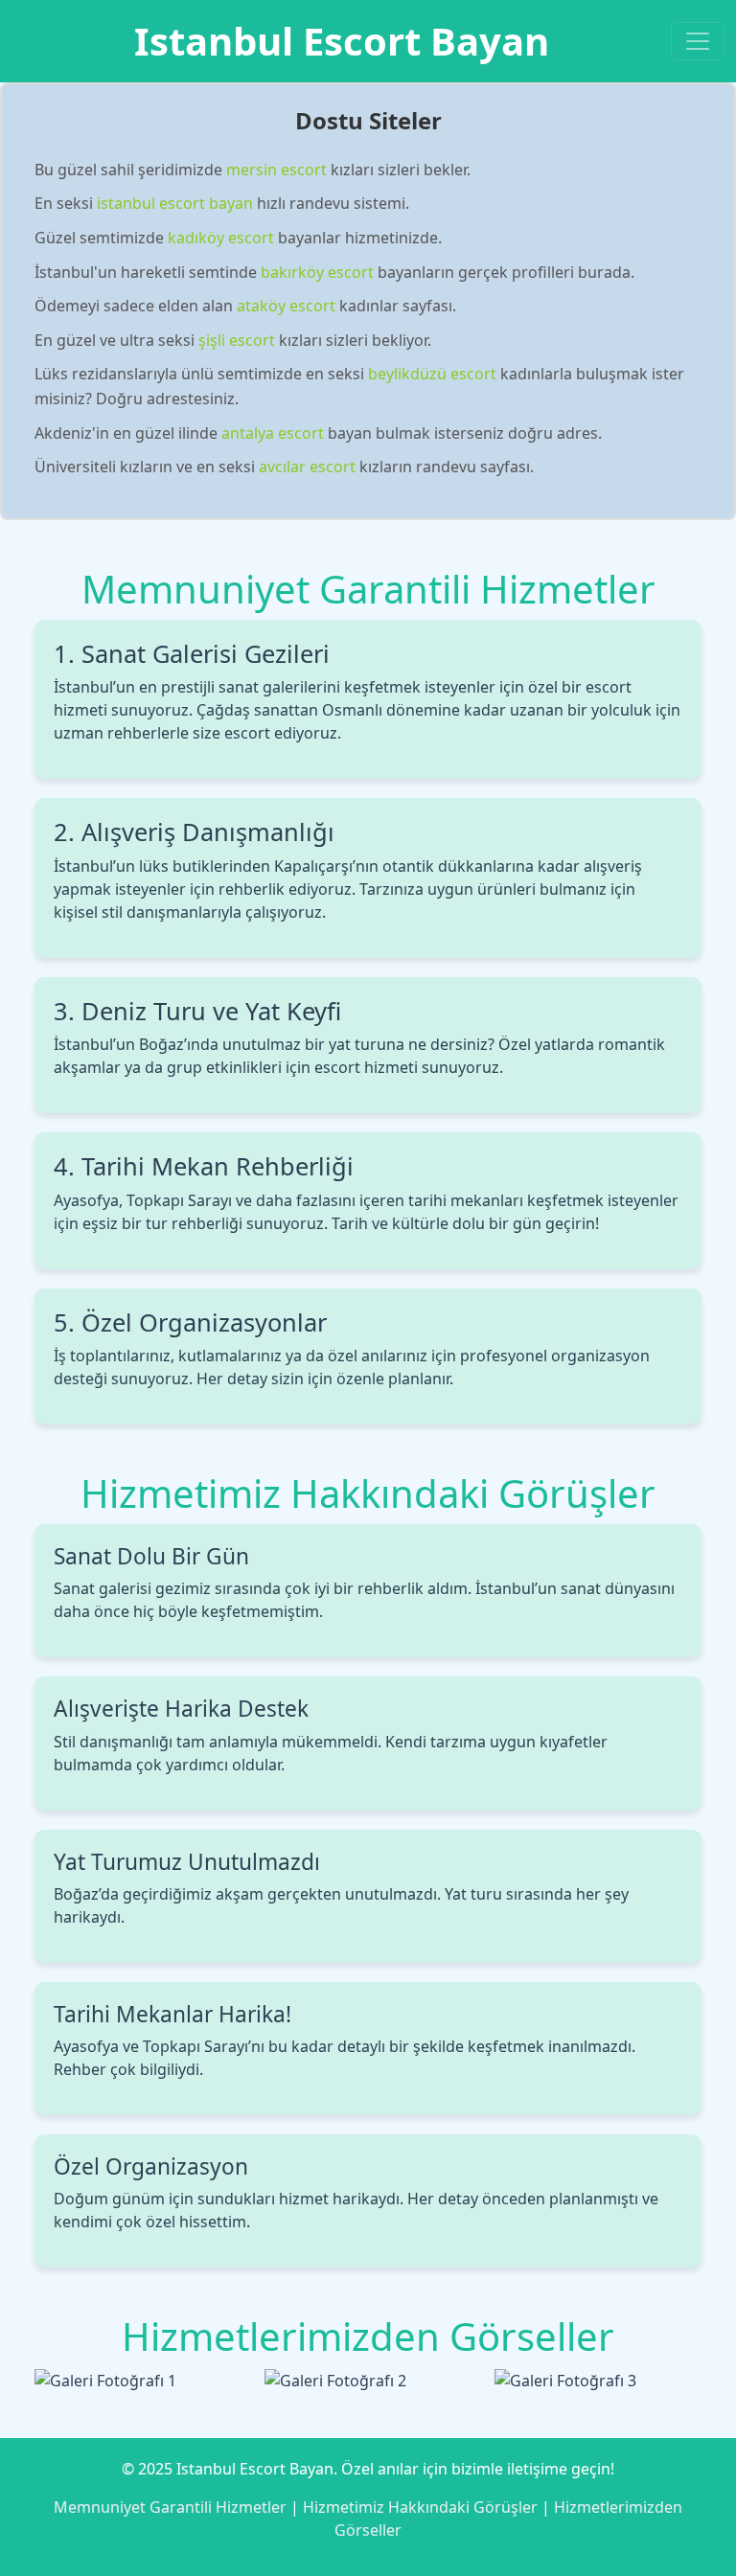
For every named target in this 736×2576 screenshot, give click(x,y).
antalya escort (273, 433)
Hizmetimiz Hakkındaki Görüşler (420, 2507)
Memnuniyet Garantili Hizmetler (170, 2507)
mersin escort (276, 170)
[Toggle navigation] (698, 41)
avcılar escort (307, 467)
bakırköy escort (317, 272)
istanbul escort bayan (175, 203)
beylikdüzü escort (432, 374)
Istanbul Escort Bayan (342, 41)
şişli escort (237, 340)
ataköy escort (286, 306)
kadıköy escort (221, 238)
